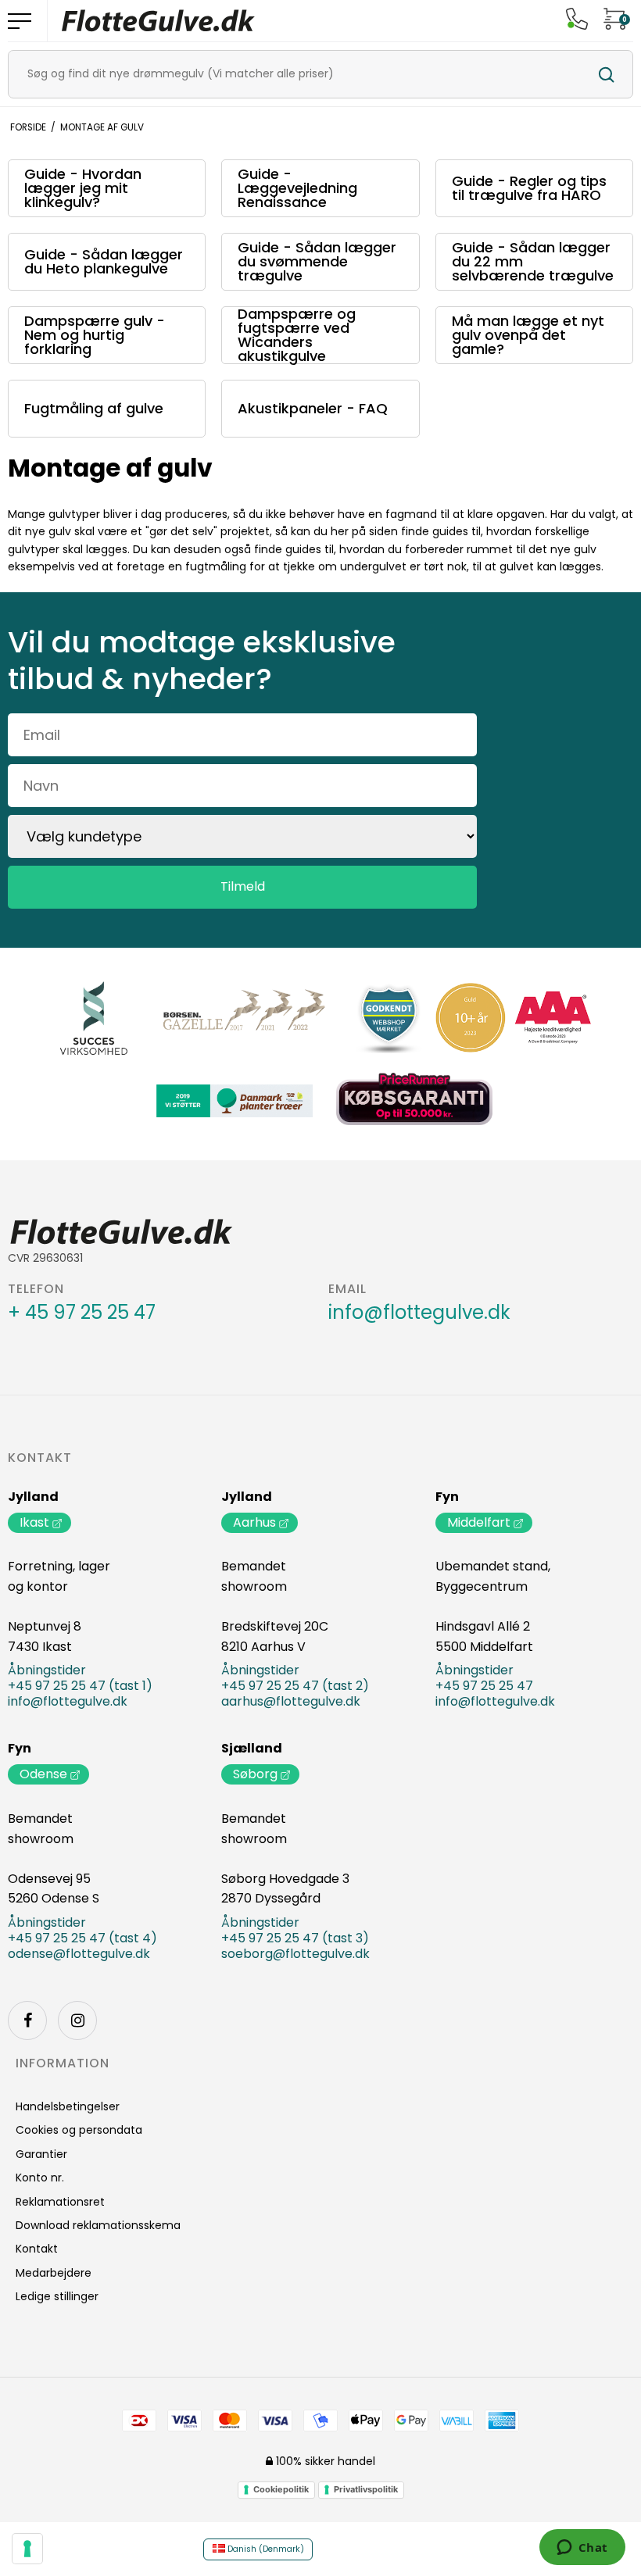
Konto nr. (40, 2178)
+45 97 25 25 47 (484, 1686)
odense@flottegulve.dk (79, 1954)
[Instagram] (77, 2020)
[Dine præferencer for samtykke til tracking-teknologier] (27, 2549)
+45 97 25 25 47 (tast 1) (80, 1686)
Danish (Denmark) (265, 2549)
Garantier (41, 2154)
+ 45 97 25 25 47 (82, 1313)
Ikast (34, 1522)
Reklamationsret (60, 2202)
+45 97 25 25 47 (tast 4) (82, 1938)
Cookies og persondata (79, 2130)
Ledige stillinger (57, 2296)
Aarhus (254, 1522)
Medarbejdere (54, 2273)
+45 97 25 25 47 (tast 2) (295, 1686)
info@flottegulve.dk (419, 1313)
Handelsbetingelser (68, 2106)
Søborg (255, 1774)
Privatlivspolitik (366, 2489)
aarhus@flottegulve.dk (291, 1702)
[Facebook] (27, 2020)
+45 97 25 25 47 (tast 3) (295, 1938)
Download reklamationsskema (98, 2225)
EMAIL (347, 1289)
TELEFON (36, 1289)
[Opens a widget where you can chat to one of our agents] (582, 2549)
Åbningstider (47, 1670)
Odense (43, 1774)
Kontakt (40, 1458)
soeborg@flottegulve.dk (295, 1954)
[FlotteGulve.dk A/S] (159, 21)
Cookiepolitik (281, 2489)
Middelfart (479, 1522)
